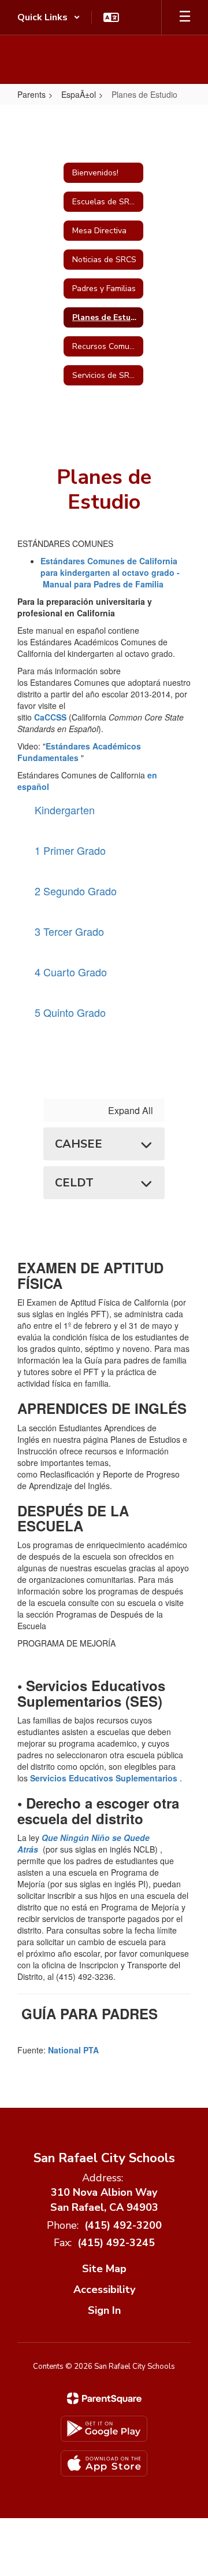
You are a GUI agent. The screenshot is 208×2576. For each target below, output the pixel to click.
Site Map (104, 2269)
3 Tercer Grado (69, 931)
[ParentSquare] (104, 2398)
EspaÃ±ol (79, 94)
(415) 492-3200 (123, 2225)
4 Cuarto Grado (71, 972)
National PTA (73, 2050)
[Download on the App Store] (104, 2463)
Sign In (104, 2310)
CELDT (74, 1183)
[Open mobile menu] (185, 17)
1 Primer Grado (70, 850)
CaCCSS (50, 717)
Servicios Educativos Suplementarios (105, 1778)
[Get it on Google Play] (104, 2429)
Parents (31, 94)
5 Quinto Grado (70, 1012)
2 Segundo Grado (76, 891)
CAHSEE (79, 1144)
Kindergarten (65, 810)
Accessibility (104, 2290)
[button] (49, 17)
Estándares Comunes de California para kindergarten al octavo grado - (110, 572)
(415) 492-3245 (116, 2243)
